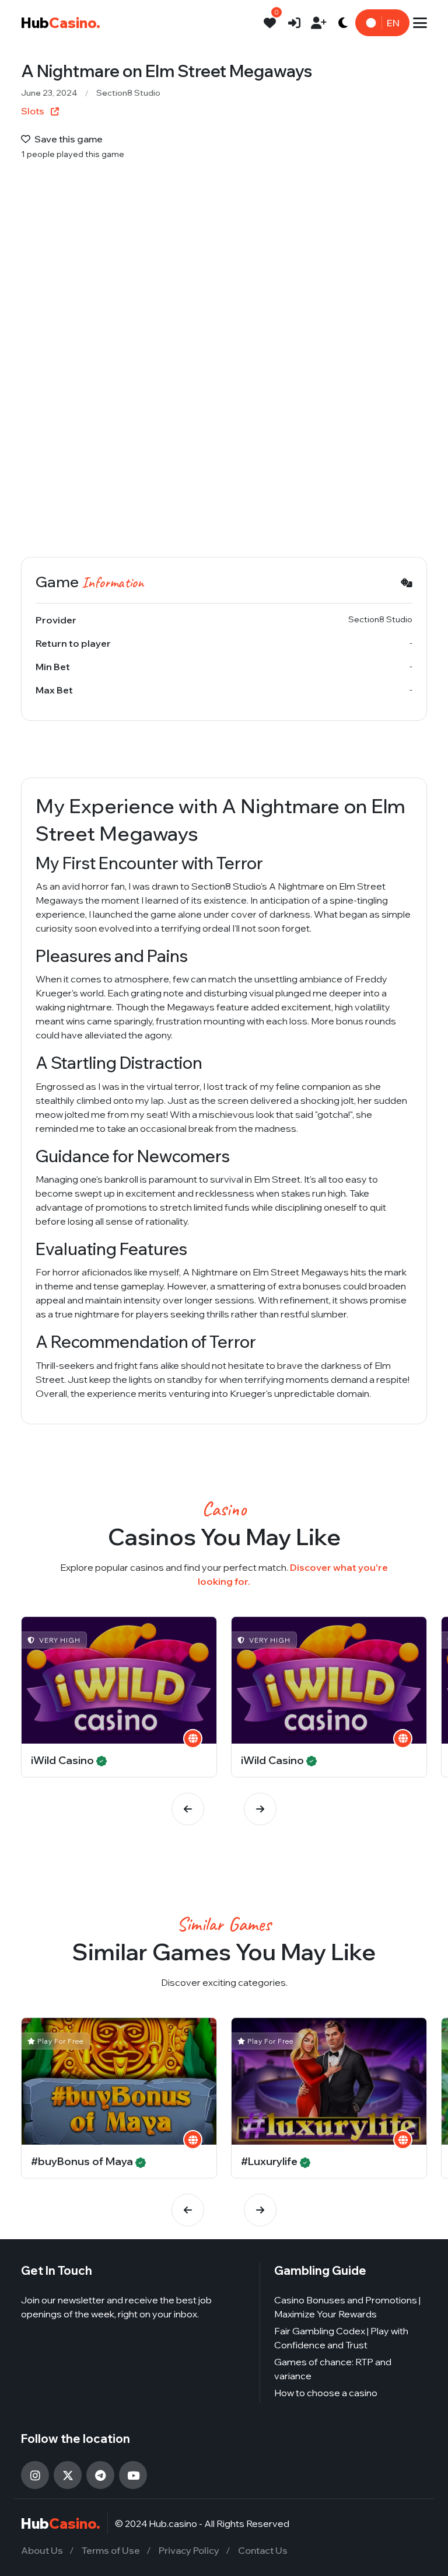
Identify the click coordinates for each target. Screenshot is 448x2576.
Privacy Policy (189, 2550)
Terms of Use (111, 2550)
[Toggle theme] (343, 23)
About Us (42, 2550)
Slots (34, 111)
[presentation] (188, 1809)
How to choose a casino (326, 2393)
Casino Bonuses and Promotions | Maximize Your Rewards (347, 2307)
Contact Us (263, 2550)
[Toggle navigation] (420, 23)
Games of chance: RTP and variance (333, 2369)
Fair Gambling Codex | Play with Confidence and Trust (341, 2338)
